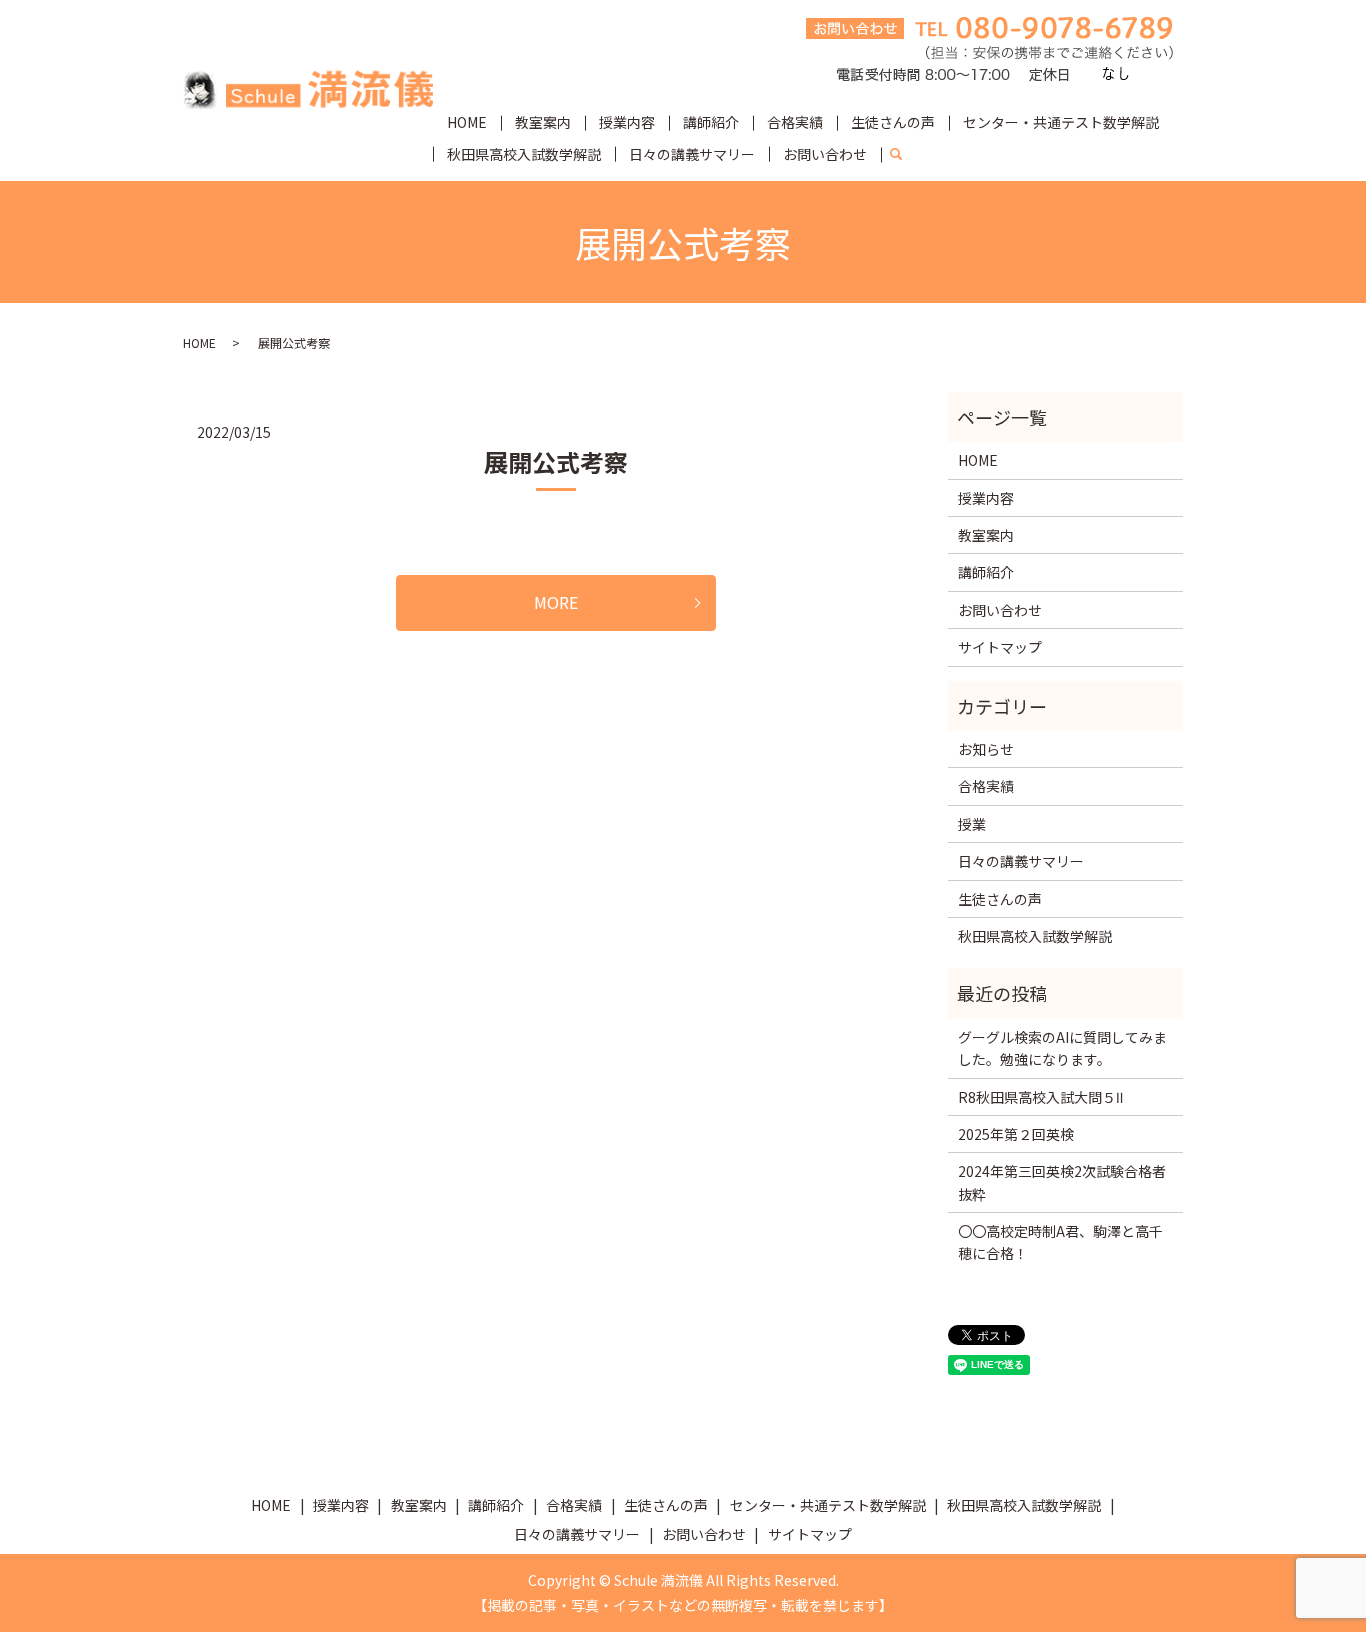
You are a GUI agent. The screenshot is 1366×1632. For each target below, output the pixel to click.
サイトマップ (1000, 647)
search (904, 155)
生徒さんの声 (893, 122)
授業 (972, 824)
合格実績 (795, 122)
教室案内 (543, 122)
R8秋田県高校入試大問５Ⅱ (1040, 1097)
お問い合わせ (825, 154)
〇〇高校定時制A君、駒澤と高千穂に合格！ (1060, 1242)
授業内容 (627, 122)
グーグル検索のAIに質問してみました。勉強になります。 (1062, 1048)
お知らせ (986, 749)
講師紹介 (711, 122)
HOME (467, 122)
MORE (556, 602)
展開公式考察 (556, 461)
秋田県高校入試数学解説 (524, 154)
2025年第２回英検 (1016, 1134)
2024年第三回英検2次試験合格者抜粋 (1062, 1182)
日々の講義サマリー (692, 154)
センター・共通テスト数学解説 (1061, 122)
